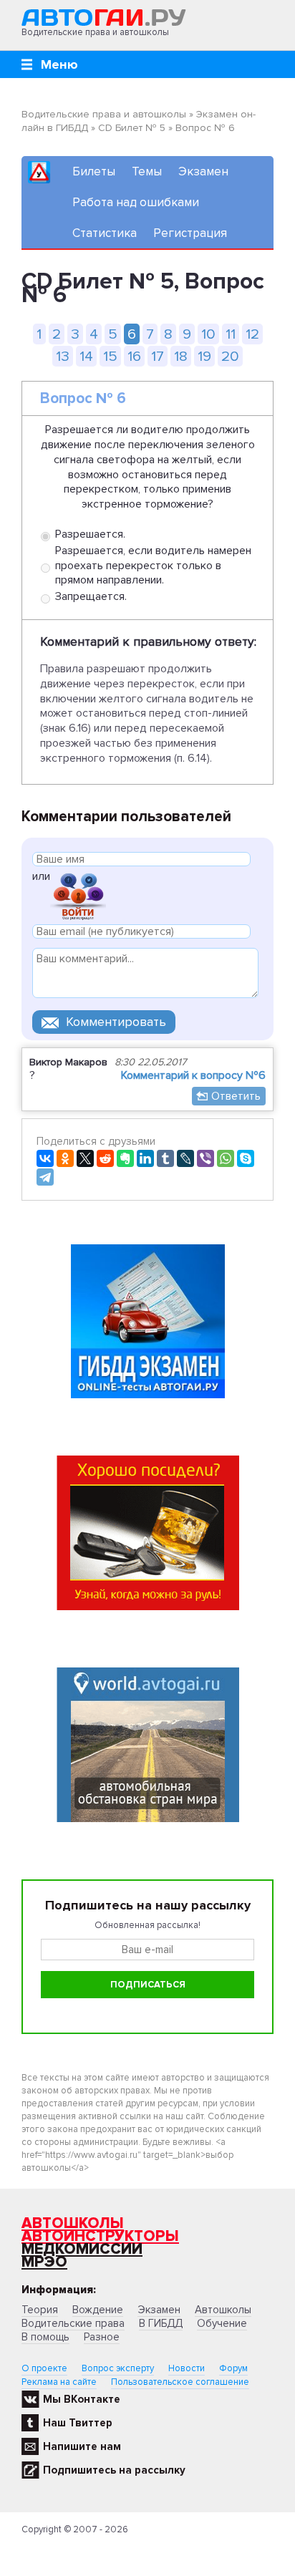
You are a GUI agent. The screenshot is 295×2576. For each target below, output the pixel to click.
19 (204, 356)
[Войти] (78, 895)
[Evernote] (125, 1158)
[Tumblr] (165, 1158)
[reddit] (105, 1158)
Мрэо (44, 2262)
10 (208, 334)
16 (134, 356)
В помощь (45, 2337)
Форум (233, 2368)
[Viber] (205, 1158)
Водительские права (73, 2323)
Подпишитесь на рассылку (114, 2470)
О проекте (44, 2368)
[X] (85, 1158)
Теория (40, 2310)
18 (181, 356)
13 (63, 356)
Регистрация (190, 233)
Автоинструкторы (100, 2236)
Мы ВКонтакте (82, 2399)
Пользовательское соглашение (180, 2382)
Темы (147, 171)
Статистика (105, 233)
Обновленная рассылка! (147, 1925)
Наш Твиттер (78, 2423)
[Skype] (246, 1158)
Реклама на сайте (59, 2382)
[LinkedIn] (145, 1158)
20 (230, 356)
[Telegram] (45, 1177)
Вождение (98, 2310)
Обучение (222, 2323)
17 (158, 356)
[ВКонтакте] (45, 1158)
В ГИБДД (161, 2323)
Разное (102, 2337)
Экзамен (203, 171)
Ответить (236, 1096)
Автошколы (73, 2223)
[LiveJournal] (185, 1158)
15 (110, 356)
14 (86, 356)
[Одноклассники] (65, 1158)
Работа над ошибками (136, 202)
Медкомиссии (82, 2249)
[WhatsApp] (226, 1158)
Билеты (94, 171)
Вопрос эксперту (118, 2368)
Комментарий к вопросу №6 (193, 1075)
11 (231, 334)
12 (252, 334)
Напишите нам (82, 2446)
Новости (187, 2368)
